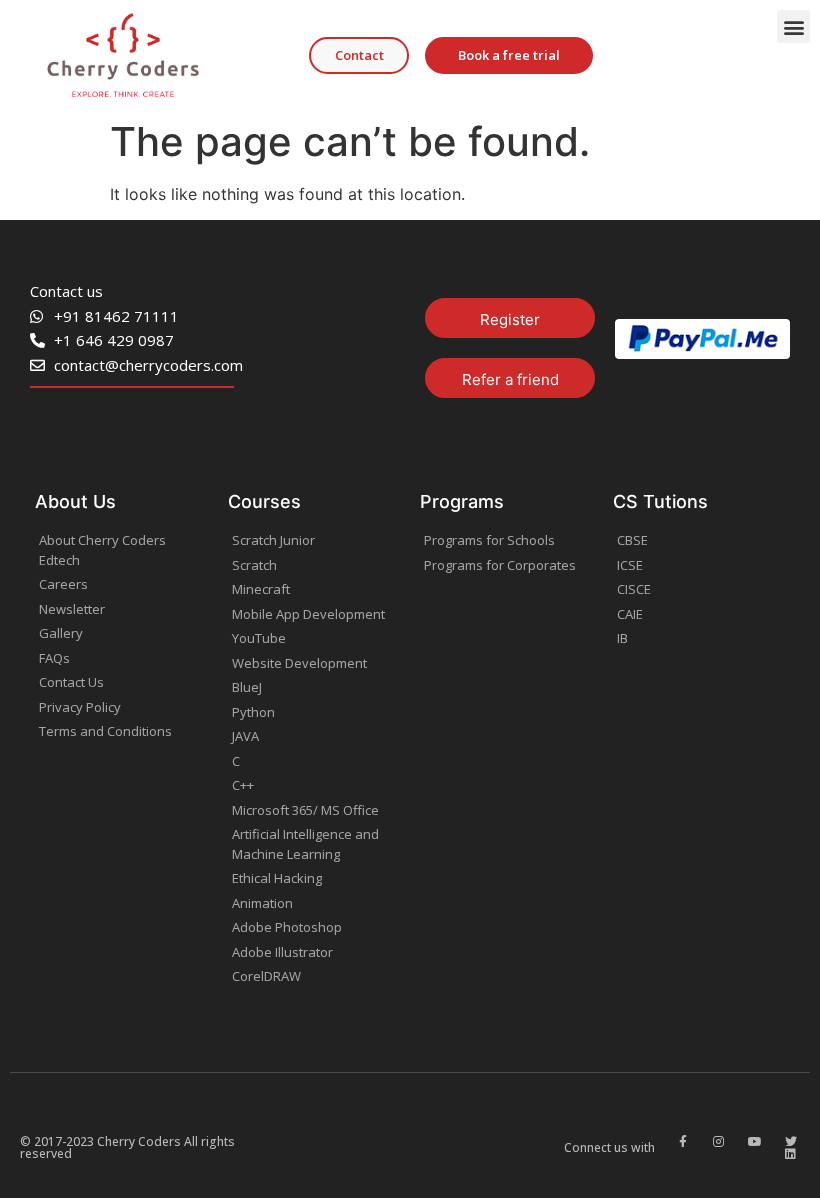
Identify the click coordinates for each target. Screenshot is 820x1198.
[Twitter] (791, 1142)
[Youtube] (755, 1142)
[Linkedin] (791, 1154)
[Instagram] (719, 1142)
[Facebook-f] (683, 1142)
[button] (793, 26)
